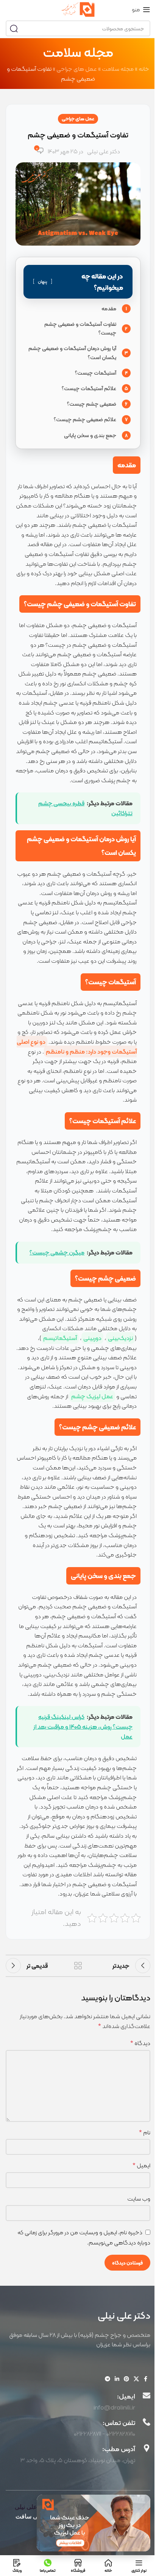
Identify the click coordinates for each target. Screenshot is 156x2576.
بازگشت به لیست (78, 1966)
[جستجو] (14, 28)
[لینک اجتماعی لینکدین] (117, 2379)
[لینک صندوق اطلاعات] (78, 2401)
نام (145, 2132)
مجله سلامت (118, 69)
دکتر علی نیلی (104, 151)
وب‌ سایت (139, 2199)
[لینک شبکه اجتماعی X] (136, 2379)
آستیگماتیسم (60, 1338)
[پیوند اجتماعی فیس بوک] (146, 2379)
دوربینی (92, 1338)
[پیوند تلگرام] (108, 2379)
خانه (144, 69)
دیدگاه (140, 2043)
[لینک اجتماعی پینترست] (126, 2379)
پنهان (43, 282)
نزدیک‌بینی (120, 1338)
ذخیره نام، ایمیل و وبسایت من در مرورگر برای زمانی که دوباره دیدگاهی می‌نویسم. (84, 2237)
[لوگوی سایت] (78, 9)
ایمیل (141, 2165)
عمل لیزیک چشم (92, 1396)
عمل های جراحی (77, 69)
